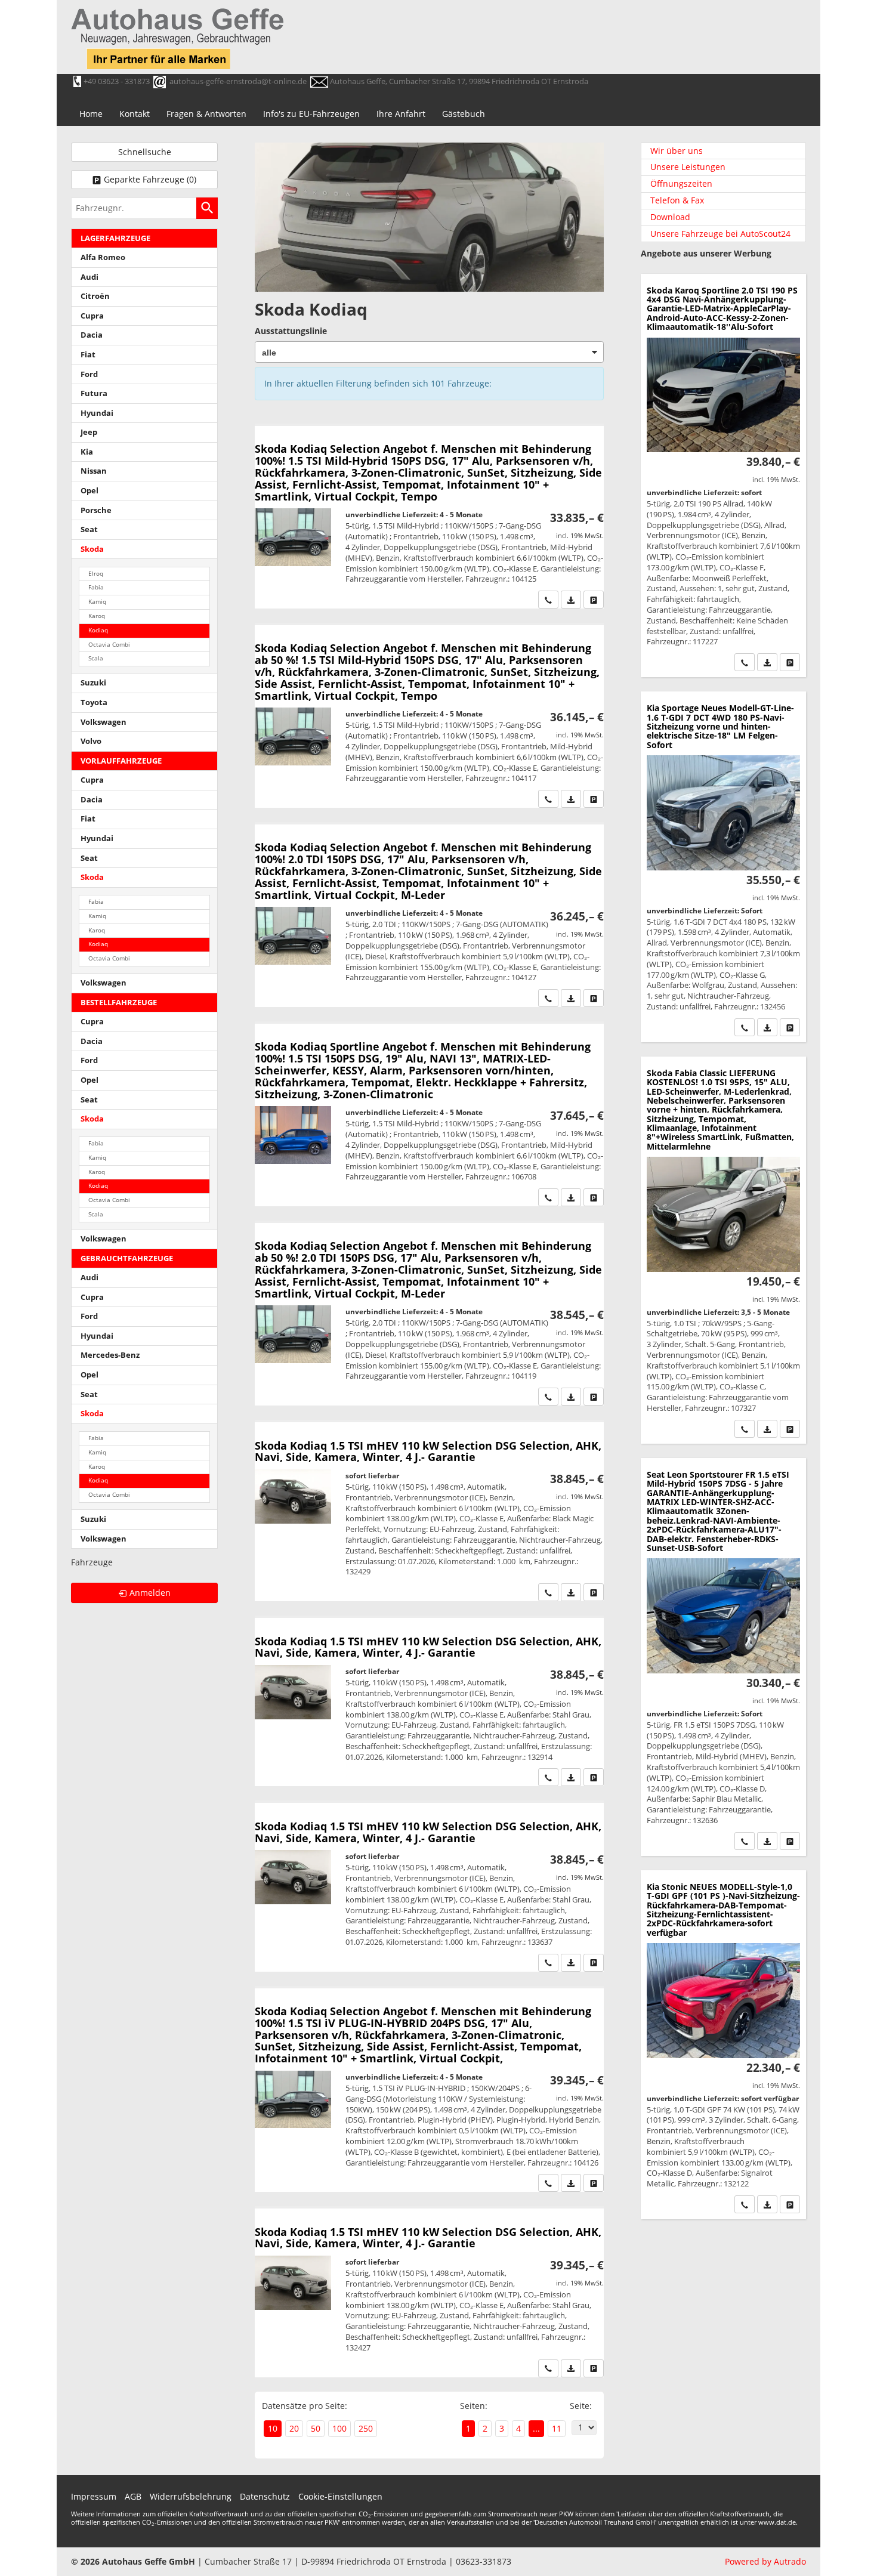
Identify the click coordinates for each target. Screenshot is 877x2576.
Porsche (96, 510)
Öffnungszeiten (681, 183)
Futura (94, 393)
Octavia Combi (109, 645)
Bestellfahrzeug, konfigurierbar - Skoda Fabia (723, 1250)
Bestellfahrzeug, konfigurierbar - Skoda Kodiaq (429, 517)
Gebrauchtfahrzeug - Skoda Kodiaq (429, 1512)
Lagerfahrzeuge (115, 238)
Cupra (92, 316)
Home (91, 114)
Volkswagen (104, 722)
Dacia (92, 335)
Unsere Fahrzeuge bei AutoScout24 (720, 234)
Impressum (94, 2496)
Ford (89, 374)
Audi (89, 277)
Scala (96, 658)
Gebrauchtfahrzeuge (127, 1258)
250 (366, 2428)
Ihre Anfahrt (401, 114)
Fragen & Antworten (206, 114)
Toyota (94, 702)
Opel (89, 491)
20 (294, 2428)
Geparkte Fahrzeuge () (150, 179)
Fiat (88, 355)
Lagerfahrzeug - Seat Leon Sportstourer (723, 1657)
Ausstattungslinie (291, 331)
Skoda (92, 549)
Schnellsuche (145, 152)
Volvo (91, 741)
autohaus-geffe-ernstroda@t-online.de (238, 81)
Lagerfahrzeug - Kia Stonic (723, 2045)
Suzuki (93, 683)
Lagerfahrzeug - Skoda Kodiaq (429, 2293)
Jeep (89, 432)
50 (316, 2428)
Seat (89, 529)
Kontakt (135, 114)
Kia (87, 452)
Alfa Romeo (103, 257)
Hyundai (97, 413)
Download (670, 217)
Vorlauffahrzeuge (121, 761)
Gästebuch (464, 114)
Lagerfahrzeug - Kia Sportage (723, 867)
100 (339, 2428)
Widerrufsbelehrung (191, 2496)
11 (557, 2428)
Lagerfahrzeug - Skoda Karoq (723, 476)
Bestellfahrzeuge (119, 1003)
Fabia (96, 587)
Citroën (95, 296)
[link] (548, 600)
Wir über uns (677, 151)
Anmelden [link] (150, 1593)
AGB (133, 2496)
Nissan (94, 471)
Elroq (96, 574)
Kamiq (97, 602)
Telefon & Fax (677, 200)
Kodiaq (98, 630)
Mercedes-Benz (110, 1355)
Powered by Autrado (765, 2561)
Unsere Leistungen (688, 167)
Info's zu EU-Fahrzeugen (311, 114)
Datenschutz (265, 2496)
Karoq (97, 616)
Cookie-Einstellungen (340, 2496)
